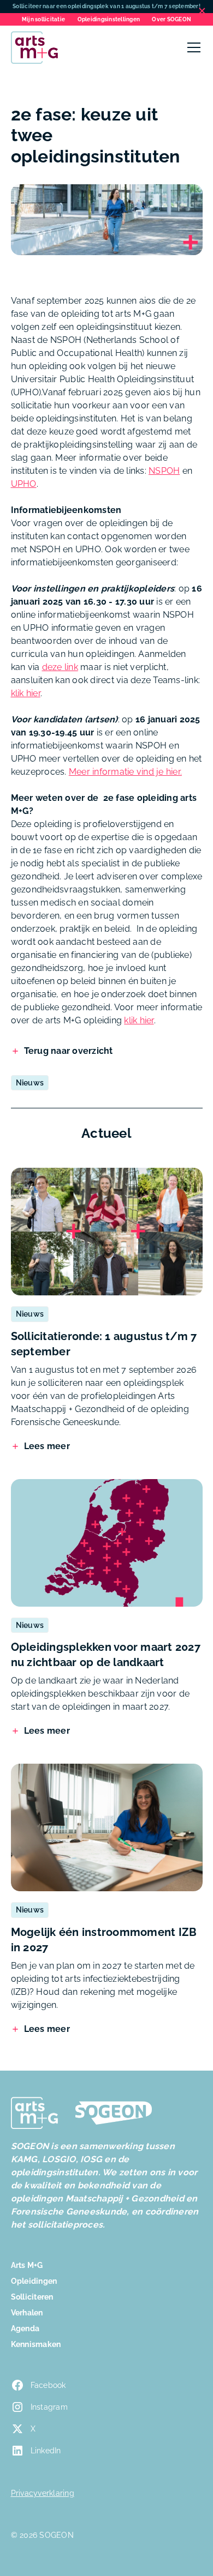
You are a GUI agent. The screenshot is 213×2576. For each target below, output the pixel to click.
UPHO (24, 484)
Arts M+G (27, 2265)
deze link (60, 667)
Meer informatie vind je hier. (125, 772)
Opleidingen (34, 2281)
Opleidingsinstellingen (109, 19)
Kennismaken (36, 2344)
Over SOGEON (171, 19)
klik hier (26, 693)
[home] (34, 47)
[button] (192, 47)
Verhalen (27, 2313)
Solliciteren (32, 2297)
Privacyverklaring (43, 2493)
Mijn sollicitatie (43, 19)
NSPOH (164, 471)
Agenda (25, 2328)
